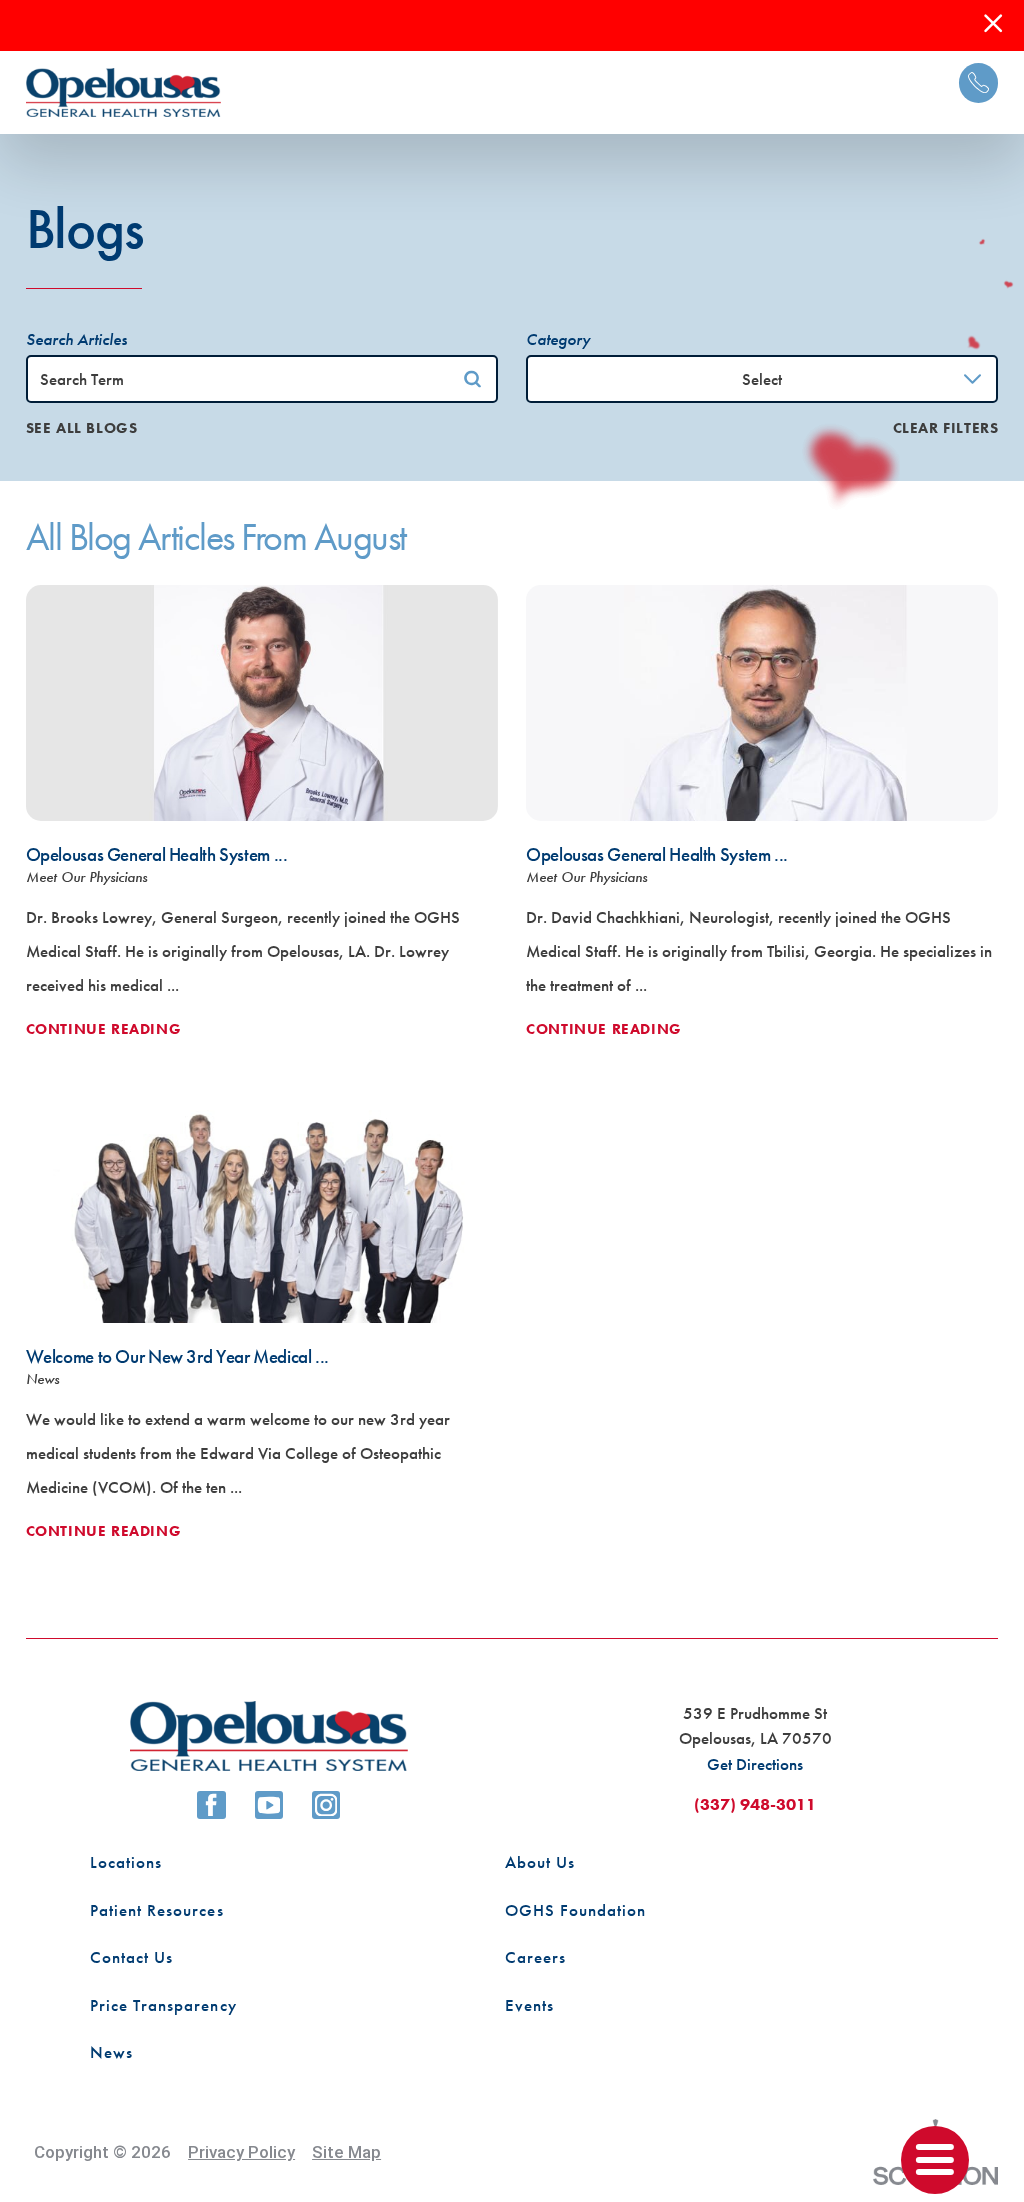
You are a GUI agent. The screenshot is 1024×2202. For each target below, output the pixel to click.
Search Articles (76, 339)
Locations (126, 1862)
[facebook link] (211, 1805)
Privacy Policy (241, 2152)
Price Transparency (163, 2005)
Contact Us (131, 1957)
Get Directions (755, 1764)
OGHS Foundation (575, 1910)
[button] (935, 2160)
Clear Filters (946, 428)
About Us (540, 1862)
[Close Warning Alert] (993, 25)
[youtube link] (269, 1805)
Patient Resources (156, 1910)
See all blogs (82, 428)
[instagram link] (326, 1805)
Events (529, 2005)
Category (558, 339)
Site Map (346, 2152)
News (111, 2052)
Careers (535, 1957)
